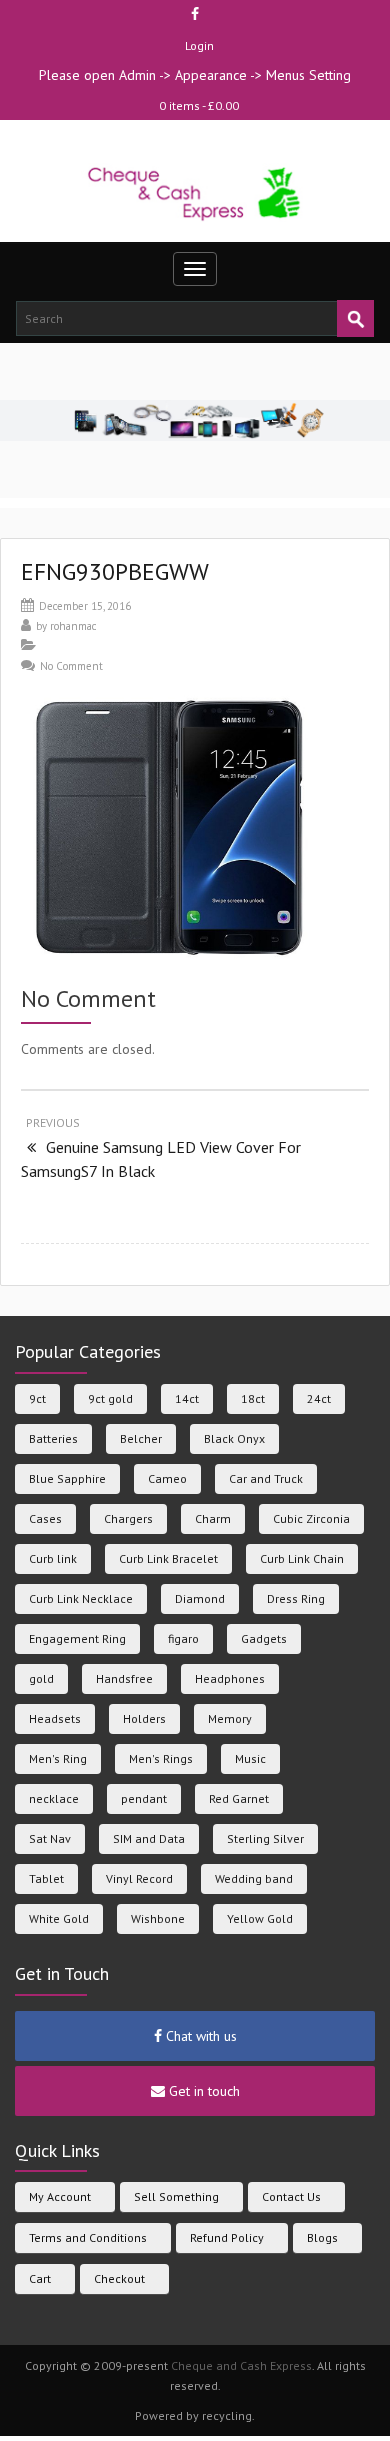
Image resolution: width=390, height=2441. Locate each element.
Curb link (53, 1558)
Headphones (230, 1678)
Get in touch (202, 2091)
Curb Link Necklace (81, 1598)
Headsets (55, 1718)
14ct (187, 1398)
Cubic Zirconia (311, 1518)
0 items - (199, 105)
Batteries (53, 1438)
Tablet (46, 1878)
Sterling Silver (265, 1838)
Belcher (141, 1438)
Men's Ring (58, 1758)
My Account (60, 2196)
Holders (144, 1718)
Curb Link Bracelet (168, 1558)
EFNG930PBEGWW (115, 571)
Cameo (167, 1478)
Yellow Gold (260, 1918)
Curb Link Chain (302, 1558)
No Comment (71, 666)
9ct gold (110, 1398)
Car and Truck (266, 1478)
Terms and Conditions (88, 2237)
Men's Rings (161, 1758)
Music (250, 1758)
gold (41, 1678)
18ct (253, 1398)
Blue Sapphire (67, 1478)
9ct (37, 1398)
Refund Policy (227, 2237)
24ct (319, 1398)
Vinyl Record (139, 1878)
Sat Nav (50, 1838)
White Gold (59, 1918)
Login (199, 45)
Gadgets (264, 1638)
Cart (40, 2278)
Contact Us (291, 2196)
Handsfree (124, 1678)
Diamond (200, 1598)
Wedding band (254, 1878)
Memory (230, 1718)
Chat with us (199, 2036)
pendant (144, 1798)
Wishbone (158, 1918)
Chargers (128, 1518)
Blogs (322, 2237)
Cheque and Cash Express (241, 2365)
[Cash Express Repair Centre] (195, 192)
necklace (54, 1798)
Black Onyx (234, 1438)
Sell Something (176, 2196)
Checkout (119, 2278)
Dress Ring (296, 1598)
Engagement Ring (77, 1638)
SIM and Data (149, 1838)
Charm (213, 1518)
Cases (45, 1518)
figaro (183, 1638)
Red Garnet (239, 1798)
